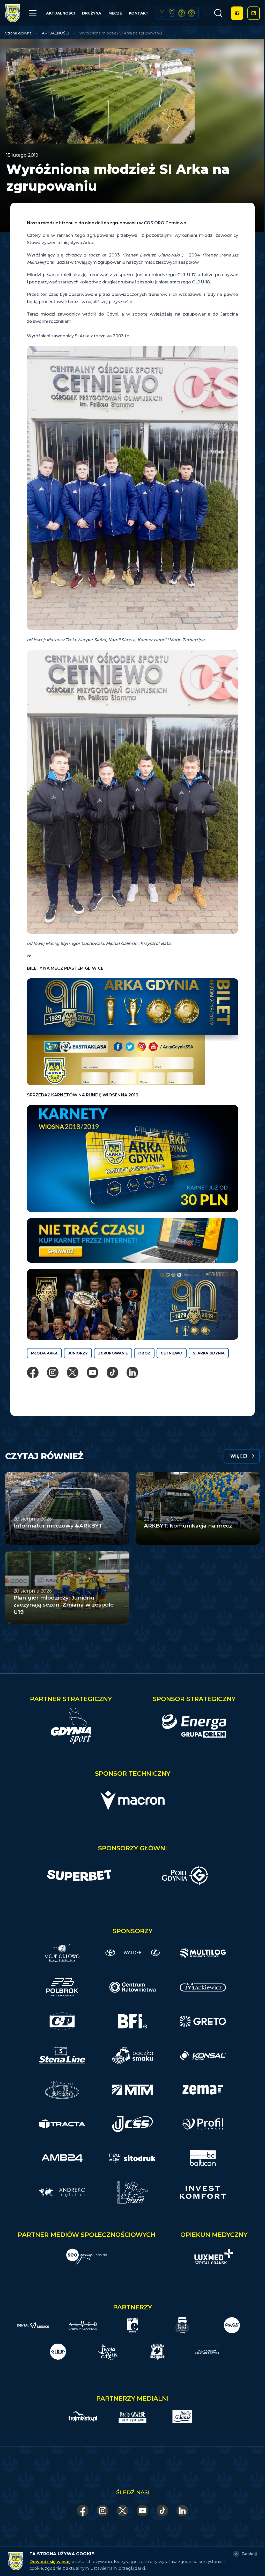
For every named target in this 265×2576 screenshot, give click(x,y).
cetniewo (172, 1353)
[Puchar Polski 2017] (172, 13)
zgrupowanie (113, 1353)
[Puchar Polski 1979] (162, 13)
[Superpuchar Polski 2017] (182, 13)
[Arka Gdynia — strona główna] (13, 13)
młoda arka (44, 1353)
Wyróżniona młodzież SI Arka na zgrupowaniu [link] (121, 33)
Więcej (239, 1456)
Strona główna (18, 33)
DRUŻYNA (92, 13)
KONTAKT (139, 13)
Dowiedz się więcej (50, 2562)
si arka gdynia (209, 1353)
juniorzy (78, 1353)
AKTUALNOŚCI (60, 13)
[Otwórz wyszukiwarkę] (218, 13)
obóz (144, 1353)
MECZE (115, 13)
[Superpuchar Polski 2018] (192, 13)
